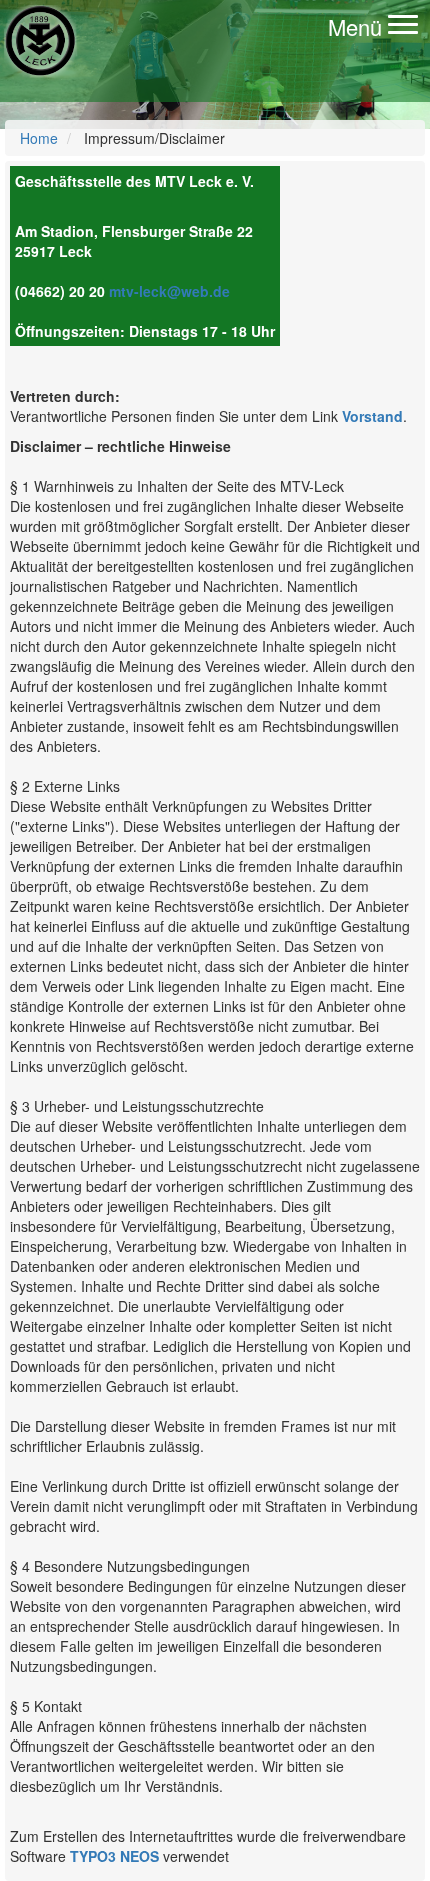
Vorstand (372, 416)
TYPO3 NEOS (114, 1856)
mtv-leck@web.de (169, 291)
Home (39, 138)
